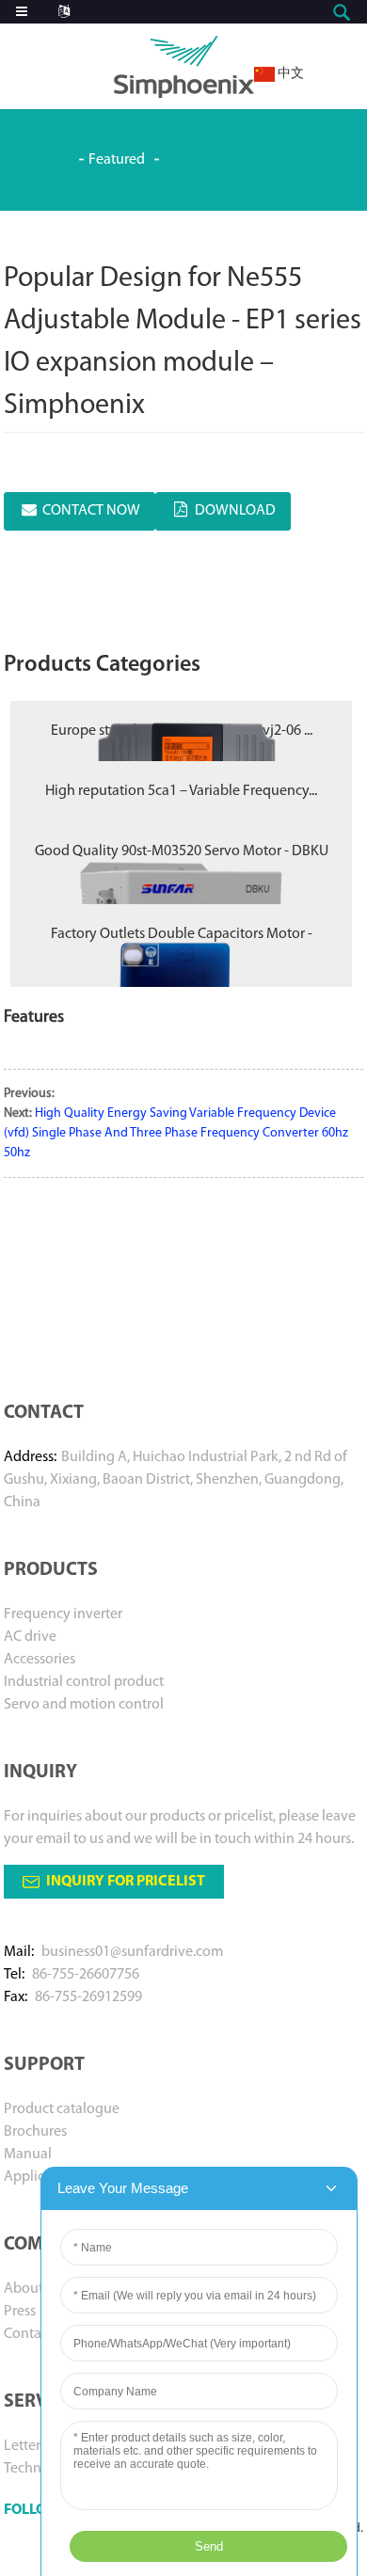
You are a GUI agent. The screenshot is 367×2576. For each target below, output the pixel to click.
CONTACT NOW (91, 511)
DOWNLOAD (235, 511)
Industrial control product (84, 1682)
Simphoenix (37, 159)
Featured (117, 160)
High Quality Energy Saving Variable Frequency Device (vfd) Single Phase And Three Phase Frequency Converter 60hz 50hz (176, 1133)
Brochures (35, 2132)
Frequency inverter (63, 1614)
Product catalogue (62, 2109)
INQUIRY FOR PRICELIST (126, 1882)
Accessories (40, 1660)
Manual (28, 2155)
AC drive (30, 1637)
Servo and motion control (84, 1705)
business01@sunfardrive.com (132, 1952)
